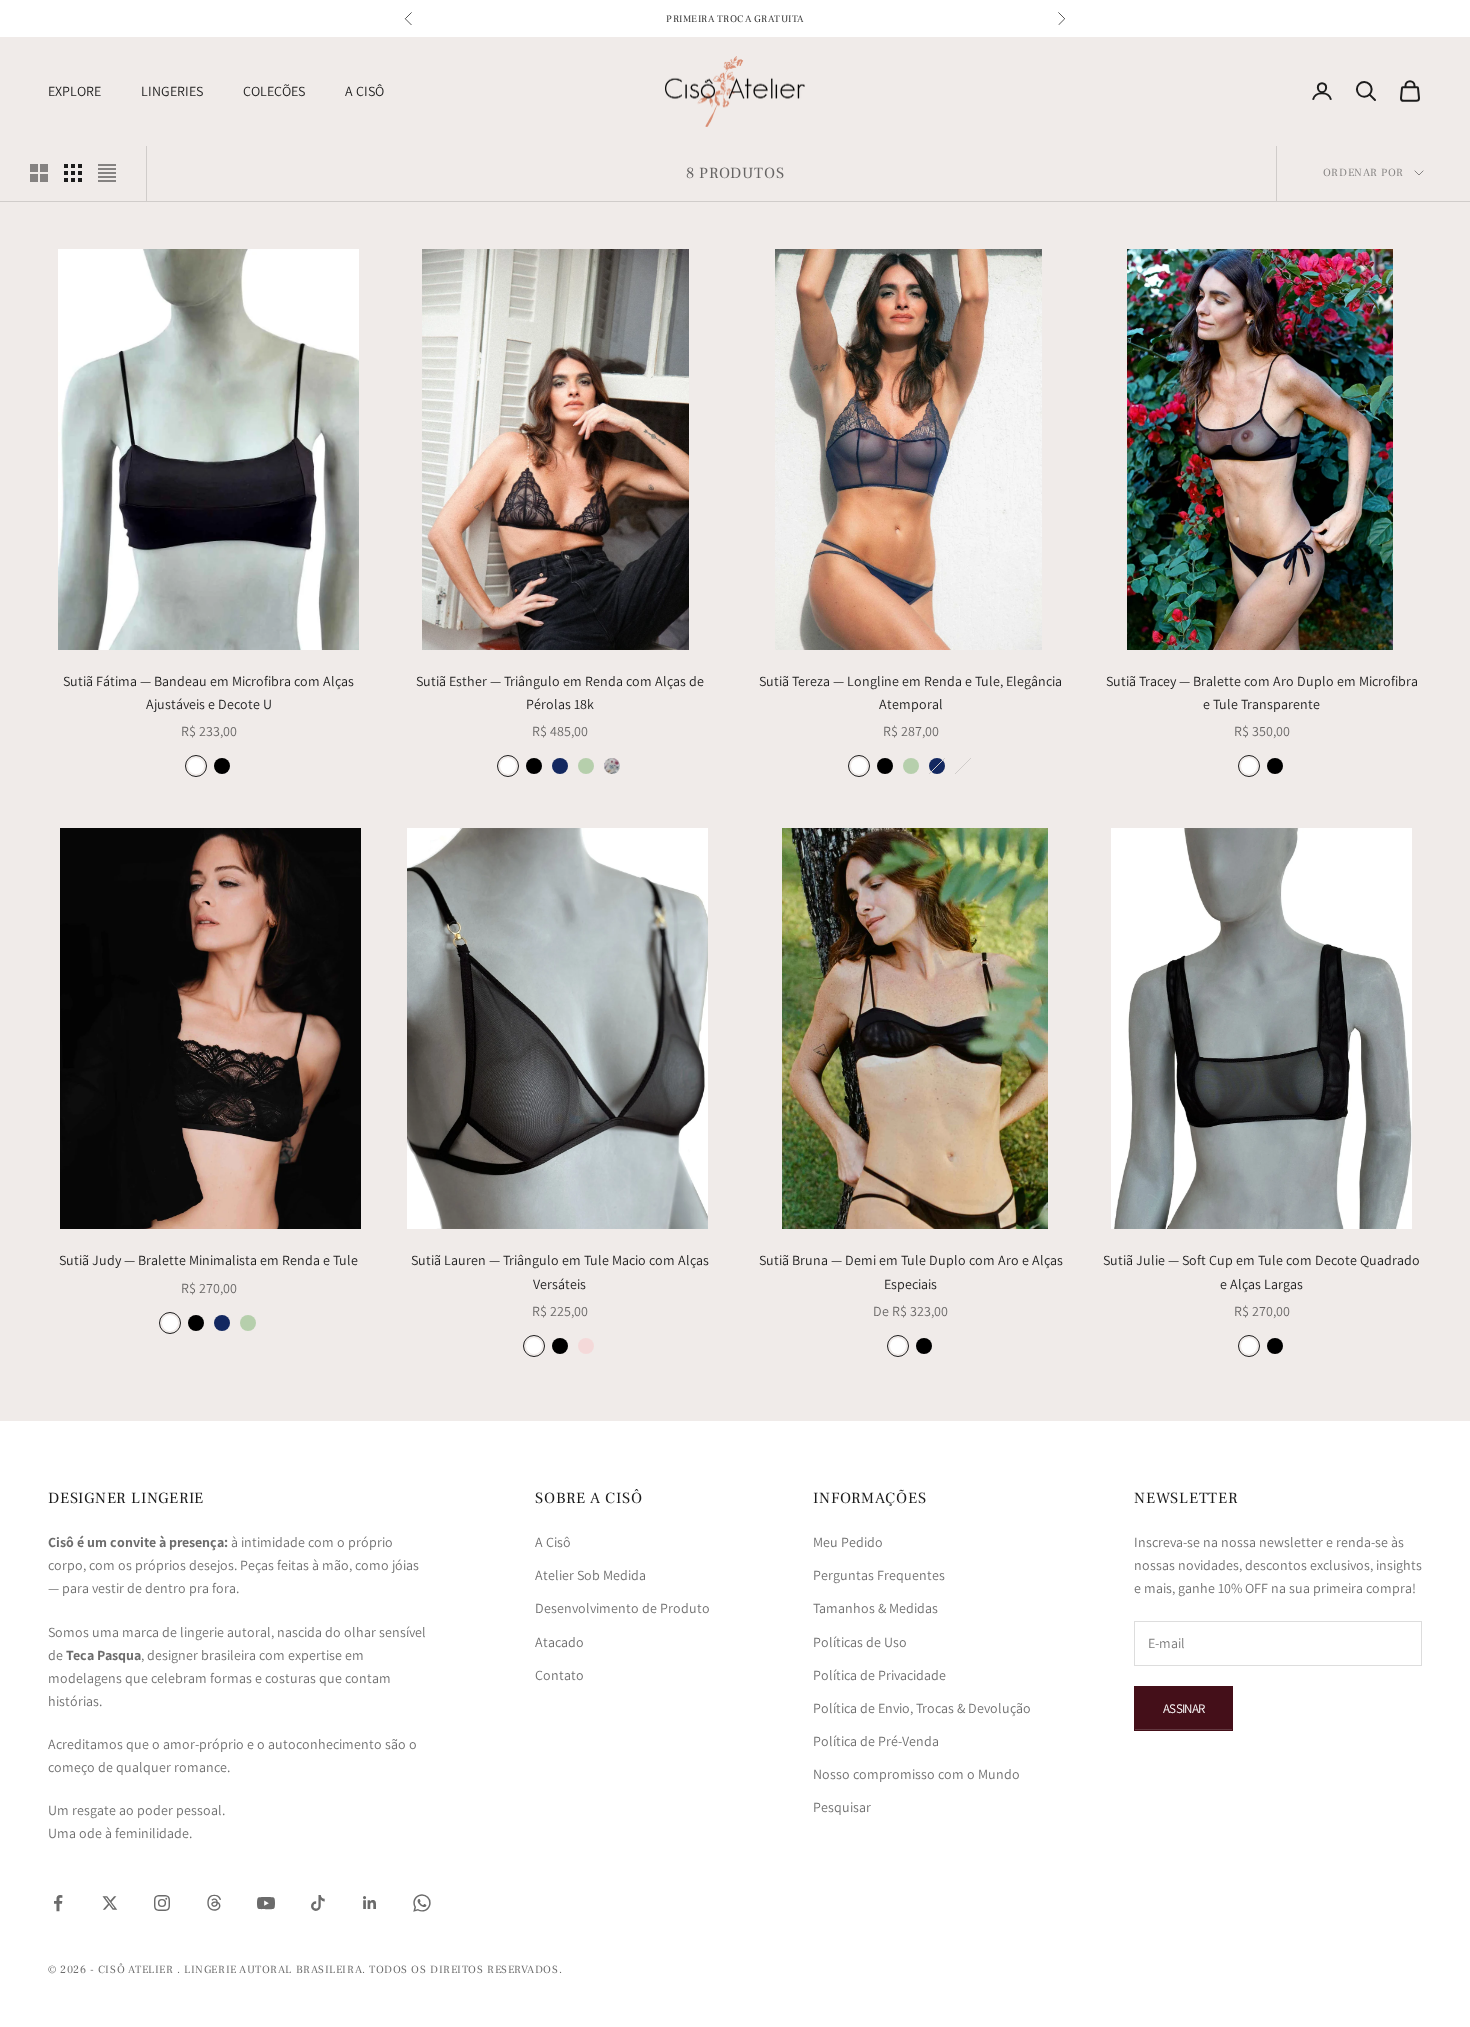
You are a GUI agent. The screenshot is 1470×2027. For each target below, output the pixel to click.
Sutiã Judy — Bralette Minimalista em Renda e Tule (208, 1260)
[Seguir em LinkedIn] (370, 1903)
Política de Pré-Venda (876, 1741)
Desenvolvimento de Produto (622, 1608)
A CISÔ (364, 91)
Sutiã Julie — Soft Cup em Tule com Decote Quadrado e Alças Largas (1261, 1271)
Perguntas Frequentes (879, 1575)
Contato (559, 1675)
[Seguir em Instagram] (162, 1903)
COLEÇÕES (274, 91)
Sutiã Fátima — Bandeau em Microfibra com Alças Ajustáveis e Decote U (208, 692)
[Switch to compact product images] (107, 173)
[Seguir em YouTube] (266, 1903)
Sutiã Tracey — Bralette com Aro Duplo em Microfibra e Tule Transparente (1262, 692)
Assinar (1183, 1708)
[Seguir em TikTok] (318, 1903)
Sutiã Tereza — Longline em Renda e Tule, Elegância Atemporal (910, 692)
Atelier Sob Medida (590, 1575)
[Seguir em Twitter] (110, 1903)
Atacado (559, 1642)
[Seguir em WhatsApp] (422, 1903)
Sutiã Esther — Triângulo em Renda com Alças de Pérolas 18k (560, 692)
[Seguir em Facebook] (58, 1903)
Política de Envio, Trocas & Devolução (922, 1708)
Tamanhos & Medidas (875, 1608)
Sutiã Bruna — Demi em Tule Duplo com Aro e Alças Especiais (911, 1271)
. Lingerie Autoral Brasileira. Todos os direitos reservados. (369, 1969)
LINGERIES (172, 91)
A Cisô (553, 1542)
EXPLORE (74, 91)
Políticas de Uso (860, 1642)
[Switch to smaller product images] (73, 173)
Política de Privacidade (879, 1675)
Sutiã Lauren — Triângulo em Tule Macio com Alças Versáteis (560, 1271)
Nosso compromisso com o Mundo (916, 1774)
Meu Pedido (848, 1542)
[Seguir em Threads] (214, 1903)
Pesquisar (842, 1807)
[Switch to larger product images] (39, 173)
